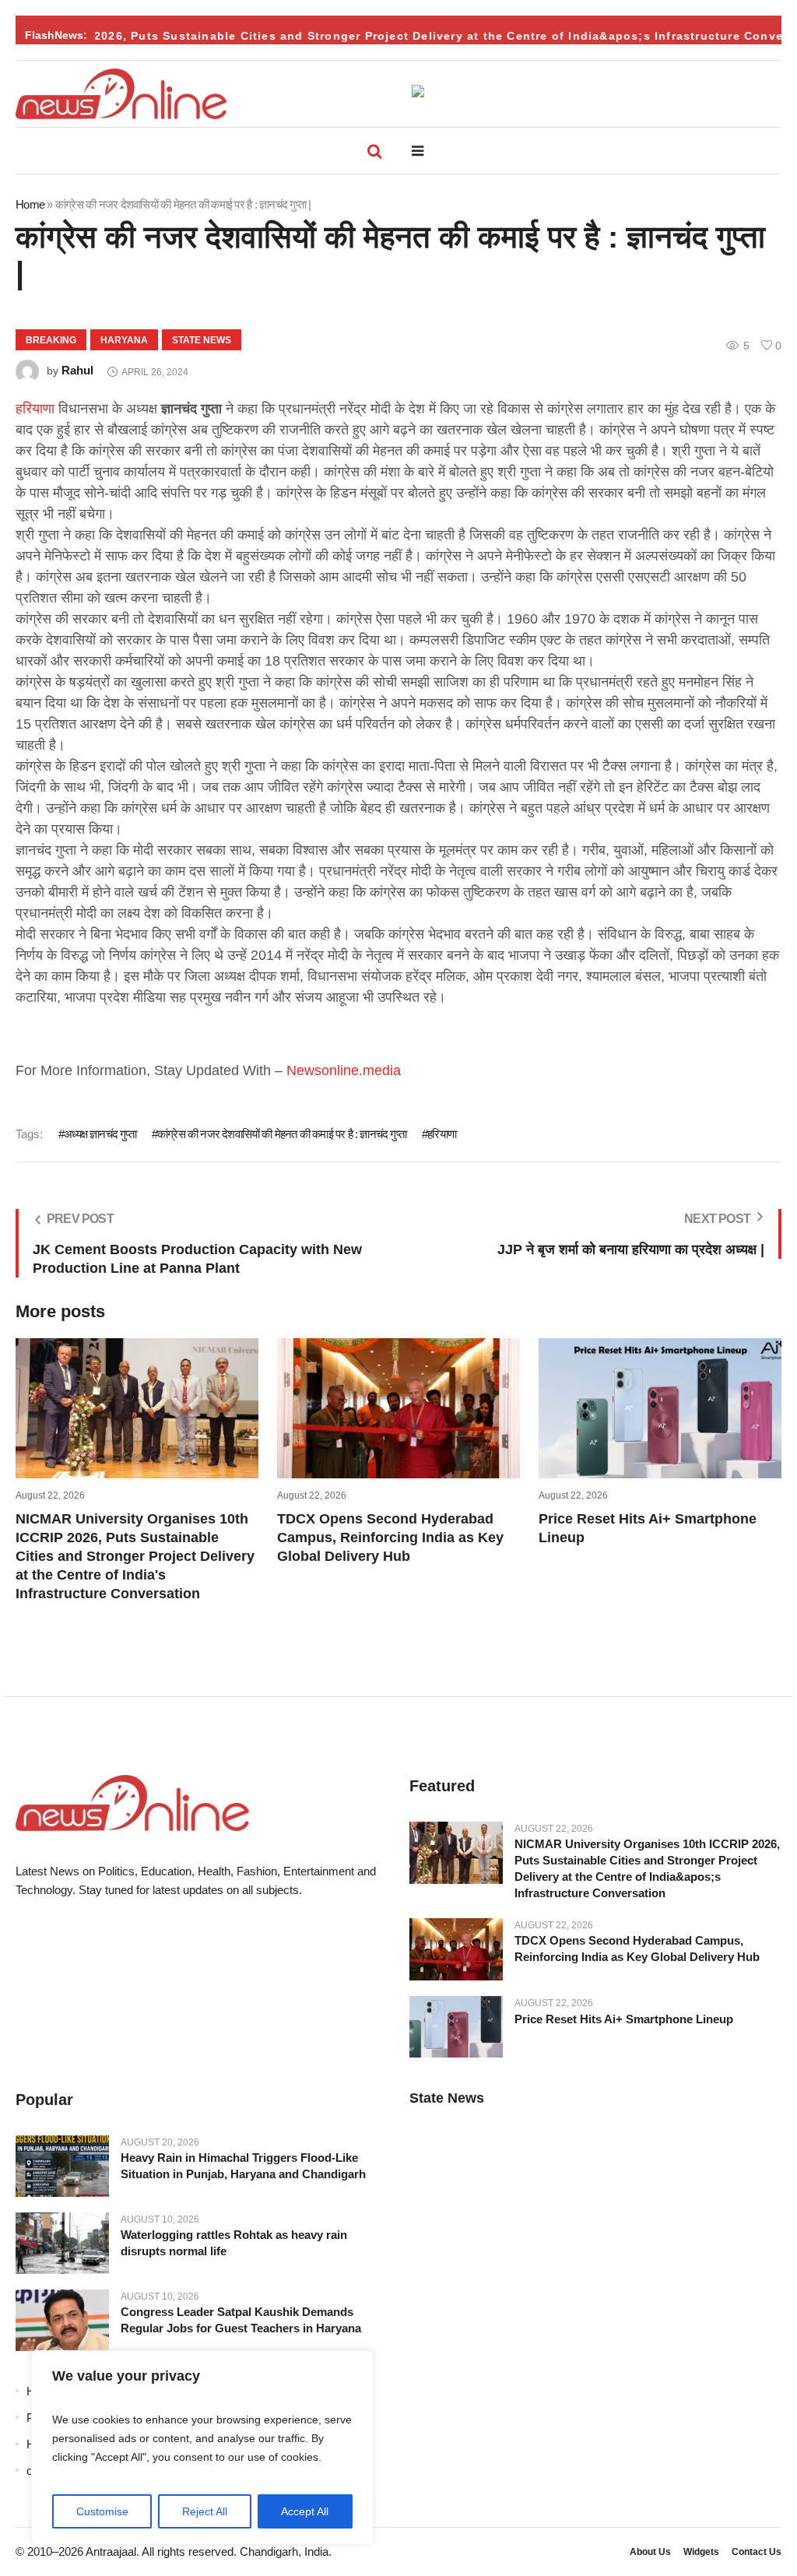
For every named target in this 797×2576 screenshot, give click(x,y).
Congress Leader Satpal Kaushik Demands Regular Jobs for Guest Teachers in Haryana (241, 2320)
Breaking (51, 340)
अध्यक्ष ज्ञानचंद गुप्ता (100, 1134)
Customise (102, 2511)
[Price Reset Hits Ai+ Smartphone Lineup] (456, 2026)
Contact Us (757, 2552)
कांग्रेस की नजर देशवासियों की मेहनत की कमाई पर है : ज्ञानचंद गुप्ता (282, 1134)
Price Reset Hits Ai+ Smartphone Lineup (624, 2019)
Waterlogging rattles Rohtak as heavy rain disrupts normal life (234, 2243)
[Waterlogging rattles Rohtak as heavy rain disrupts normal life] (62, 2244)
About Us (650, 2552)
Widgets (701, 2552)
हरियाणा (35, 409)
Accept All (305, 2511)
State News (202, 340)
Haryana (124, 340)
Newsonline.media (344, 1070)
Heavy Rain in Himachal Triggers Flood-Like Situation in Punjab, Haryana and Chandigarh (243, 2166)
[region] (202, 2448)
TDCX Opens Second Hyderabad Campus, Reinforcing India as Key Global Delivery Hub (390, 1538)
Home (30, 204)
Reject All (205, 2511)
